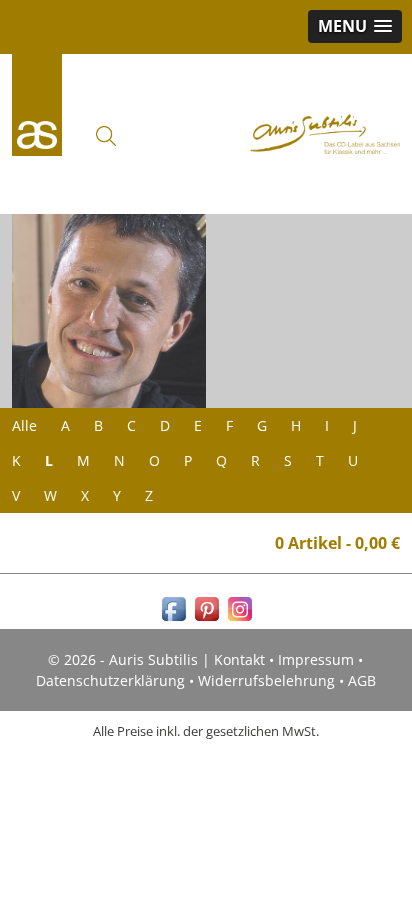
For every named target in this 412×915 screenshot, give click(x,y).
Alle (24, 425)
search (106, 136)
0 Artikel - (337, 543)
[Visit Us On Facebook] (173, 619)
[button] (355, 26)
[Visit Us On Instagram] (239, 619)
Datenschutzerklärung (110, 680)
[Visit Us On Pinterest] (206, 619)
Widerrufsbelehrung (266, 680)
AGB (362, 680)
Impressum (316, 659)
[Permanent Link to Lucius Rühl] (109, 311)
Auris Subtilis (37, 105)
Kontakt (239, 659)
